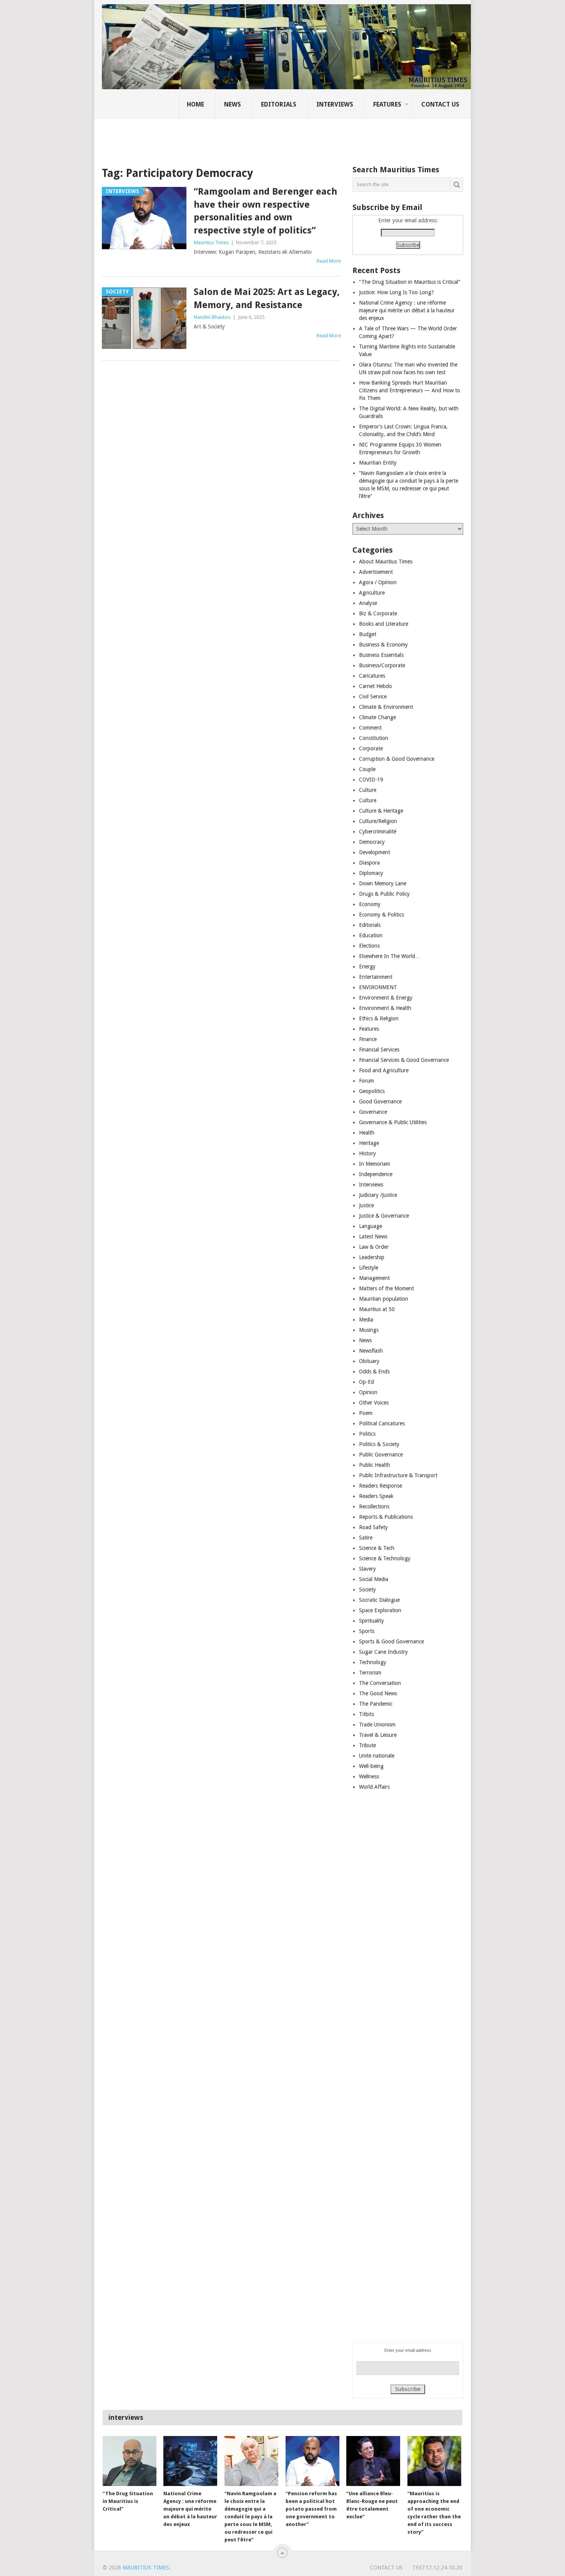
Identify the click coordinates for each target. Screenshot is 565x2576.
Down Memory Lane (383, 883)
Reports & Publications (386, 1517)
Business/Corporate (382, 665)
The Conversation (380, 1683)
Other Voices (374, 1403)
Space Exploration (380, 1610)
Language (371, 1226)
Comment (370, 728)
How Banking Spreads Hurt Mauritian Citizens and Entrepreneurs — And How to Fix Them (410, 390)
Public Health (375, 1465)
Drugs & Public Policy (384, 894)
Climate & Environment (386, 707)
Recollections (374, 1506)
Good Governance (380, 1101)
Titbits (366, 1714)
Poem (366, 1413)
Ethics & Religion (379, 1018)
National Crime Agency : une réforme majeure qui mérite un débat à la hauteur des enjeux (407, 310)
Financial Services (379, 1050)
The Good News (378, 1693)
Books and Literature (384, 624)
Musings (369, 1330)
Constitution (374, 738)
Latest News (373, 1236)
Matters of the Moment (386, 1288)
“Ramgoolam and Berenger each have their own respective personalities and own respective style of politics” (265, 211)
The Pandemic (376, 1704)
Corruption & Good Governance (397, 759)
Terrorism (370, 1673)
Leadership (372, 1257)
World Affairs (374, 1787)
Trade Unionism (377, 1725)
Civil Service (373, 696)
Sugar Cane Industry (383, 1652)
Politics (367, 1434)
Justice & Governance (384, 1216)
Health (367, 1133)
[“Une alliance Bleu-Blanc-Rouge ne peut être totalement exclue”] (373, 2461)
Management (374, 1278)
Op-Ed (366, 1382)
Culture (368, 790)
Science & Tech (377, 1548)
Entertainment (376, 977)
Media (366, 1320)
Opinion (368, 1392)
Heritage (369, 1143)
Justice (366, 1205)
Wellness (369, 1776)
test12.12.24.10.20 (437, 2568)
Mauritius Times (211, 242)
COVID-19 (371, 780)
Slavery (367, 1569)
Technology (373, 1662)
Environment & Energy (386, 998)
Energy (367, 966)
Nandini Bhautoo (212, 317)
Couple (367, 769)
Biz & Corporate (378, 613)
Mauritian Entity (378, 463)
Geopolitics (372, 1091)
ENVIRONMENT (378, 987)
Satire (366, 1538)
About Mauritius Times (386, 562)
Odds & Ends (374, 1371)
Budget (368, 634)
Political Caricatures (382, 1423)
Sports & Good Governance (391, 1641)
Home (195, 104)
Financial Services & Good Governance (404, 1060)
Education (371, 935)
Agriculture (372, 593)
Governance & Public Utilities (393, 1122)
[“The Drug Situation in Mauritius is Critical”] (130, 2461)
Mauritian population (384, 1299)
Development (375, 852)
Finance (368, 1039)
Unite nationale (377, 1756)
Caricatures (372, 676)
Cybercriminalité (378, 831)
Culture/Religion (378, 821)
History (367, 1153)
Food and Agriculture (384, 1070)
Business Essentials (381, 655)
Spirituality (371, 1621)
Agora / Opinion (378, 582)
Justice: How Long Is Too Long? (396, 292)
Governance (373, 1112)
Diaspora (369, 863)
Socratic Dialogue (379, 1600)
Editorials (279, 104)
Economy (370, 904)
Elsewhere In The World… (390, 956)
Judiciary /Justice (378, 1195)
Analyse (368, 603)
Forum (366, 1081)
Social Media (374, 1579)
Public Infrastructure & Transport (398, 1475)
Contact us (440, 104)
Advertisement (376, 572)
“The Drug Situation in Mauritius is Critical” (410, 282)
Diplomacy (371, 873)
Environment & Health (385, 1008)
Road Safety (373, 1527)
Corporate (371, 748)
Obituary (369, 1361)
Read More (329, 261)
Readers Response (381, 1486)
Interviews (335, 104)
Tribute (367, 1745)
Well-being (371, 1766)
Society (367, 1590)
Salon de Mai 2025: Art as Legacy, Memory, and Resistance (267, 298)
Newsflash (371, 1351)
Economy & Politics (381, 915)
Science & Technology (385, 1558)
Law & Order (374, 1247)
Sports (367, 1631)
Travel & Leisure (378, 1735)
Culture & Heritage (381, 811)
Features (387, 104)
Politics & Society (379, 1444)
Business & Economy (383, 645)
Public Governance (381, 1455)
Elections (369, 946)
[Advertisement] (234, 137)
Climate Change (377, 717)
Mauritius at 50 (377, 1309)
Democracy (372, 842)
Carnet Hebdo (376, 686)
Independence (376, 1174)
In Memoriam (375, 1164)
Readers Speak (376, 1496)
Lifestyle (369, 1268)
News (233, 104)
